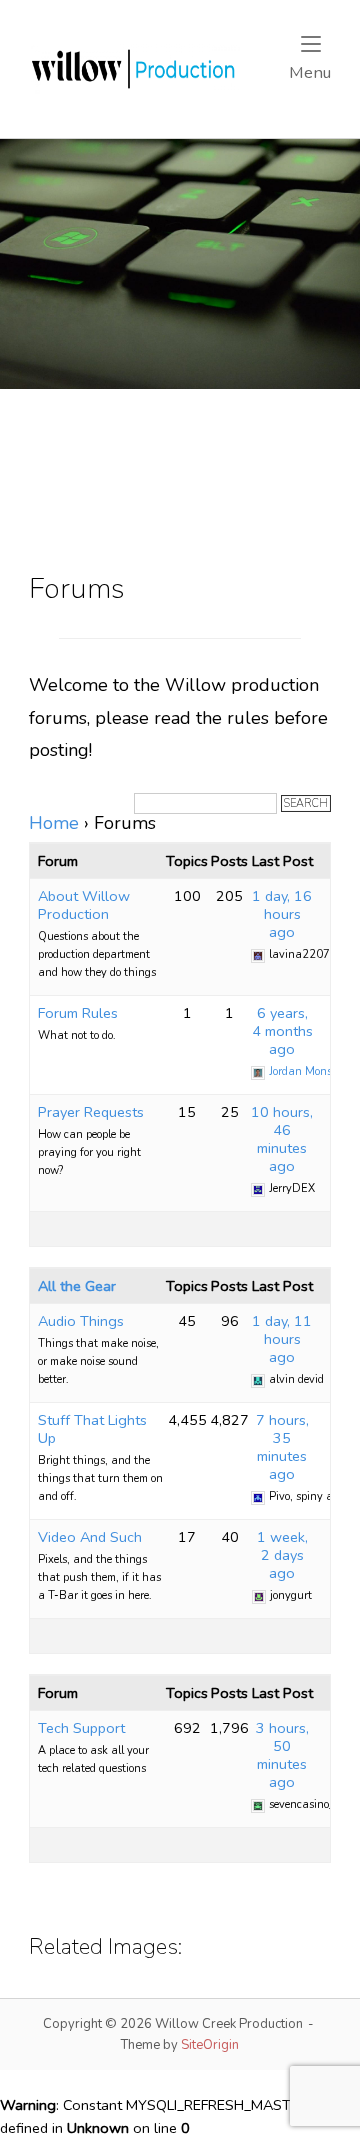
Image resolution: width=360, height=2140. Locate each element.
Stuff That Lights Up (92, 1429)
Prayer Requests (91, 1112)
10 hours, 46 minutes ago (282, 1139)
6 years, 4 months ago (282, 1031)
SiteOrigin (210, 2045)
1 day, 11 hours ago (282, 1339)
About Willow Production (84, 905)
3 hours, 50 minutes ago (282, 1755)
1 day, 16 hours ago (282, 914)
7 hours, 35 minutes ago (282, 1447)
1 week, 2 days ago (282, 1555)
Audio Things (81, 1321)
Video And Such (90, 1537)
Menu (310, 72)
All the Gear (77, 1286)
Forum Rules (78, 1013)
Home (54, 823)
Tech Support (81, 1728)
